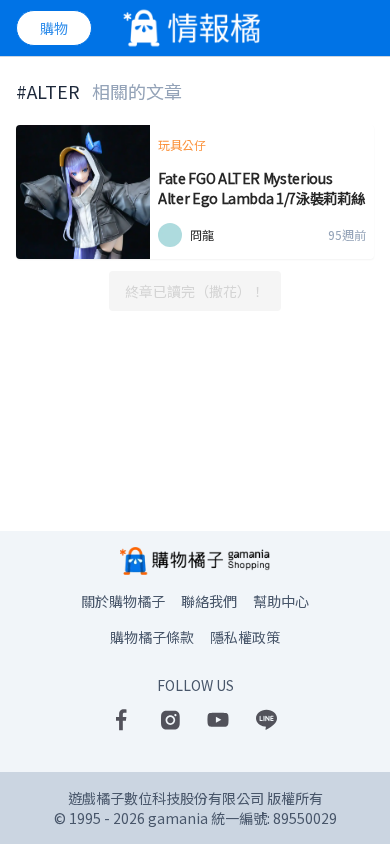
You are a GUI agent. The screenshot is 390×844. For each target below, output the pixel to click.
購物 (54, 28)
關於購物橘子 (123, 601)
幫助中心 (281, 601)
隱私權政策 (245, 637)
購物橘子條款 (152, 637)
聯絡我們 (209, 601)
